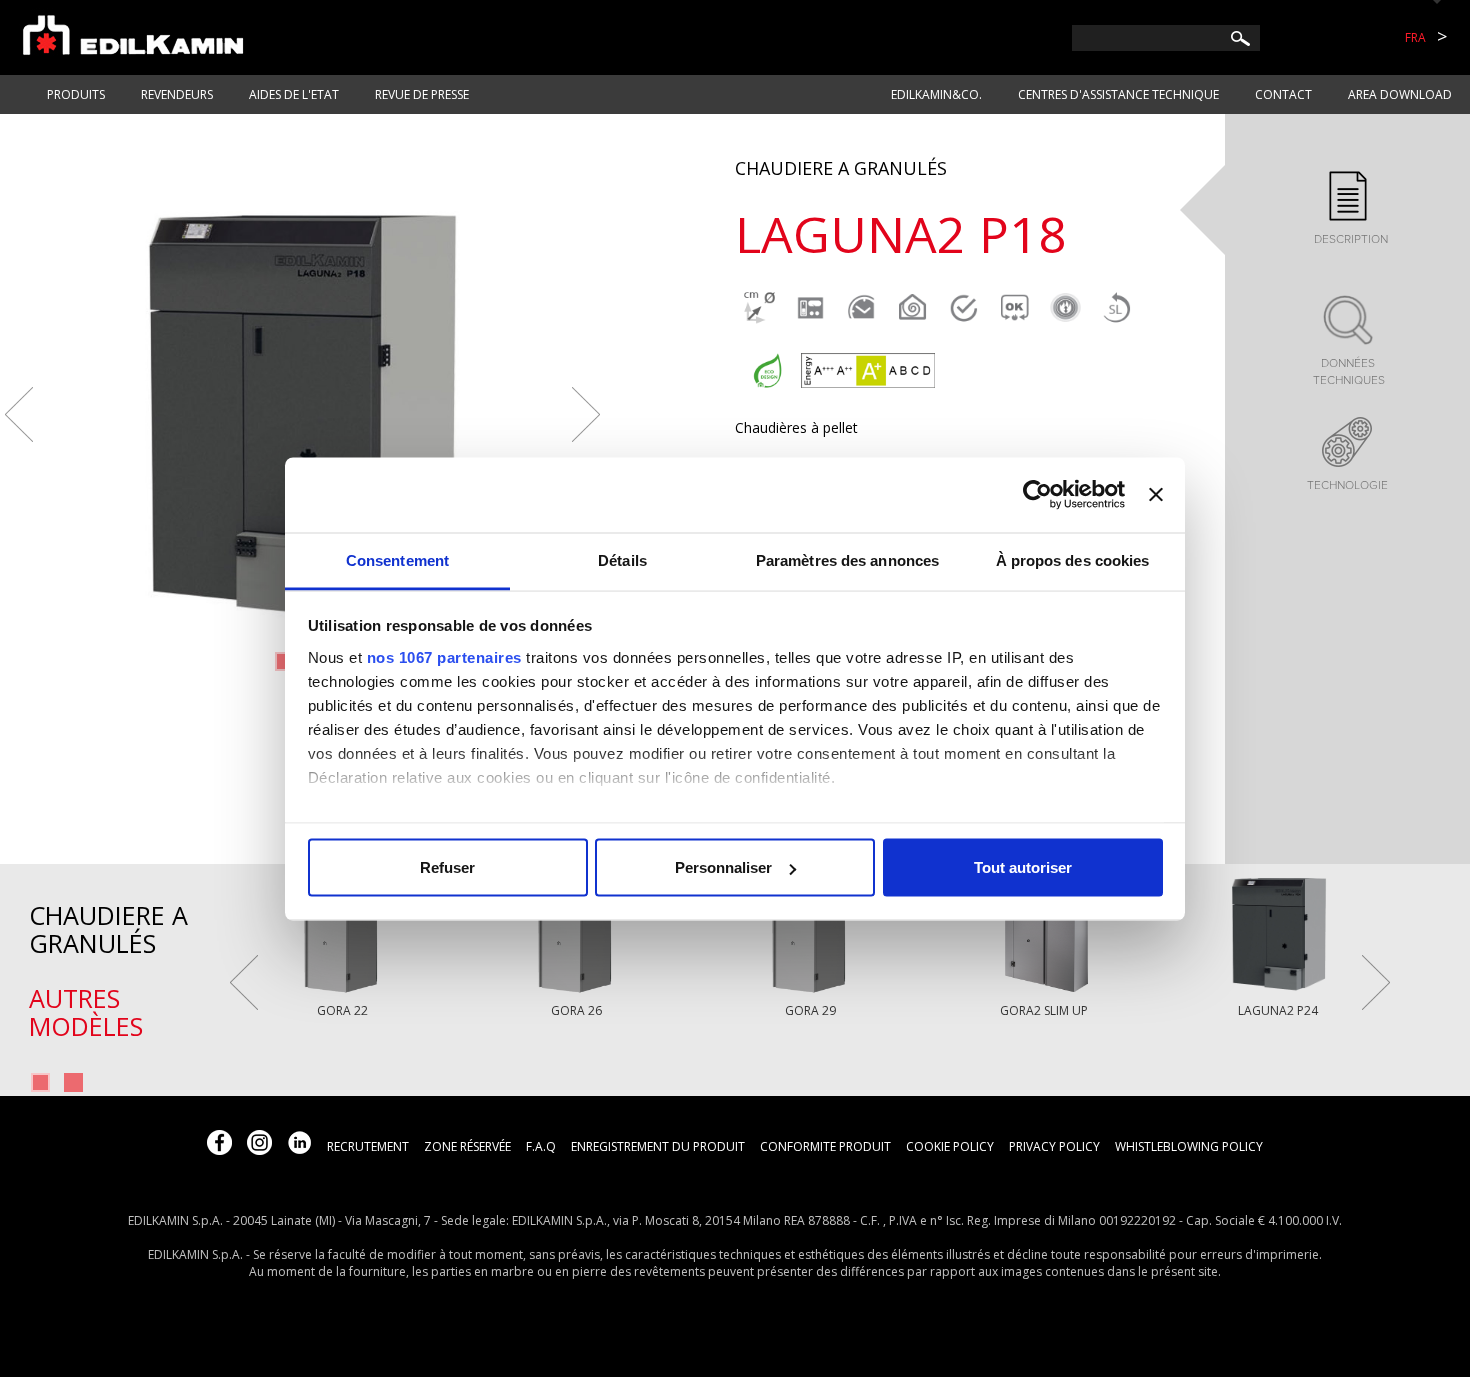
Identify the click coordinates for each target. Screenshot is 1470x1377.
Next (586, 414)
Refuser (447, 867)
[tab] (1348, 209)
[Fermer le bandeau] (1156, 495)
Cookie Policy (950, 1146)
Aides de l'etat (294, 94)
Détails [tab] (622, 559)
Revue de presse (422, 94)
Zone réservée (467, 1146)
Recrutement (368, 1146)
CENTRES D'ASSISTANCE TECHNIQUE (1118, 94)
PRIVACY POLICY (1054, 1146)
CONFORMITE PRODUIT (825, 1146)
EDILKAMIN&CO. (936, 94)
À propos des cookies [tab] (1073, 559)
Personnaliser (723, 867)
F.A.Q (541, 1146)
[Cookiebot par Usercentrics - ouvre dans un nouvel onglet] (1037, 495)
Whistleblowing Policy (1189, 1146)
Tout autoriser (1023, 867)
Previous (19, 414)
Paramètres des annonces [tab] (847, 559)
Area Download (1400, 94)
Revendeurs (177, 94)
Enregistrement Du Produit (658, 1146)
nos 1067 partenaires (444, 656)
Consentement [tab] (397, 559)
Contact (1283, 94)
